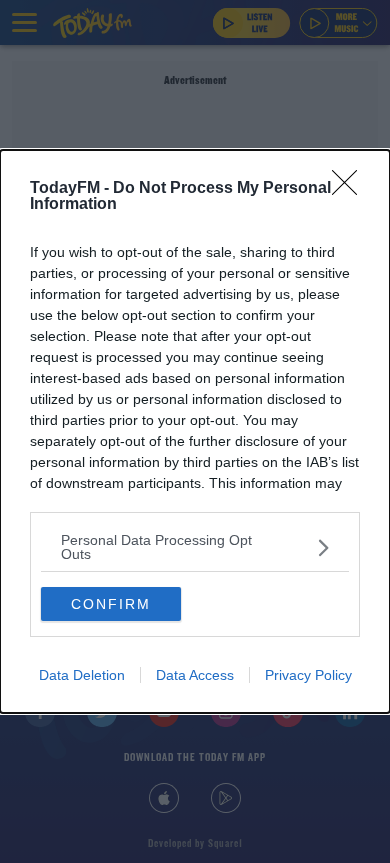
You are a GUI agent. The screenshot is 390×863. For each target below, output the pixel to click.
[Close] (351, 189)
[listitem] (195, 547)
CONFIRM (111, 604)
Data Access (195, 675)
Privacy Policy (308, 675)
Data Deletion (82, 675)
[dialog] (195, 431)
